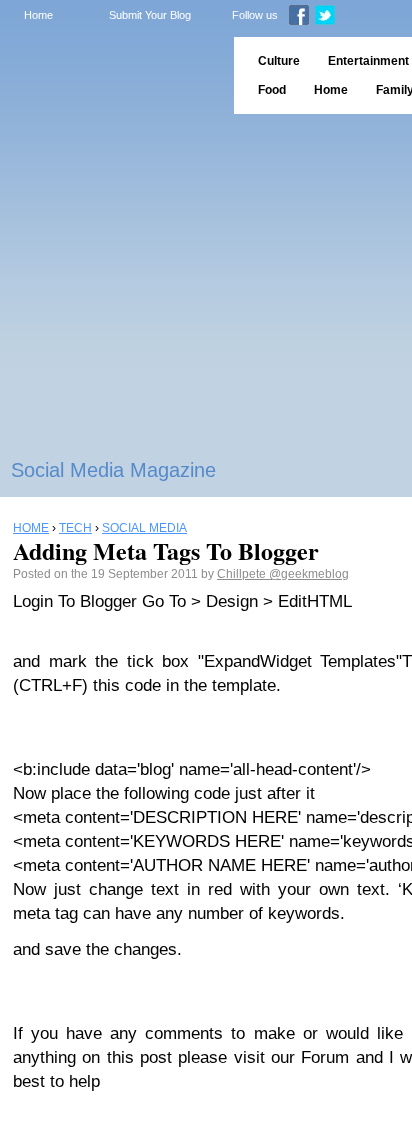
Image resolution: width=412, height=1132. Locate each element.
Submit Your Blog (150, 15)
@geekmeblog (309, 574)
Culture (279, 61)
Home (38, 15)
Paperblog (110, 75)
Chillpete (243, 574)
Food (272, 90)
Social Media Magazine (113, 470)
